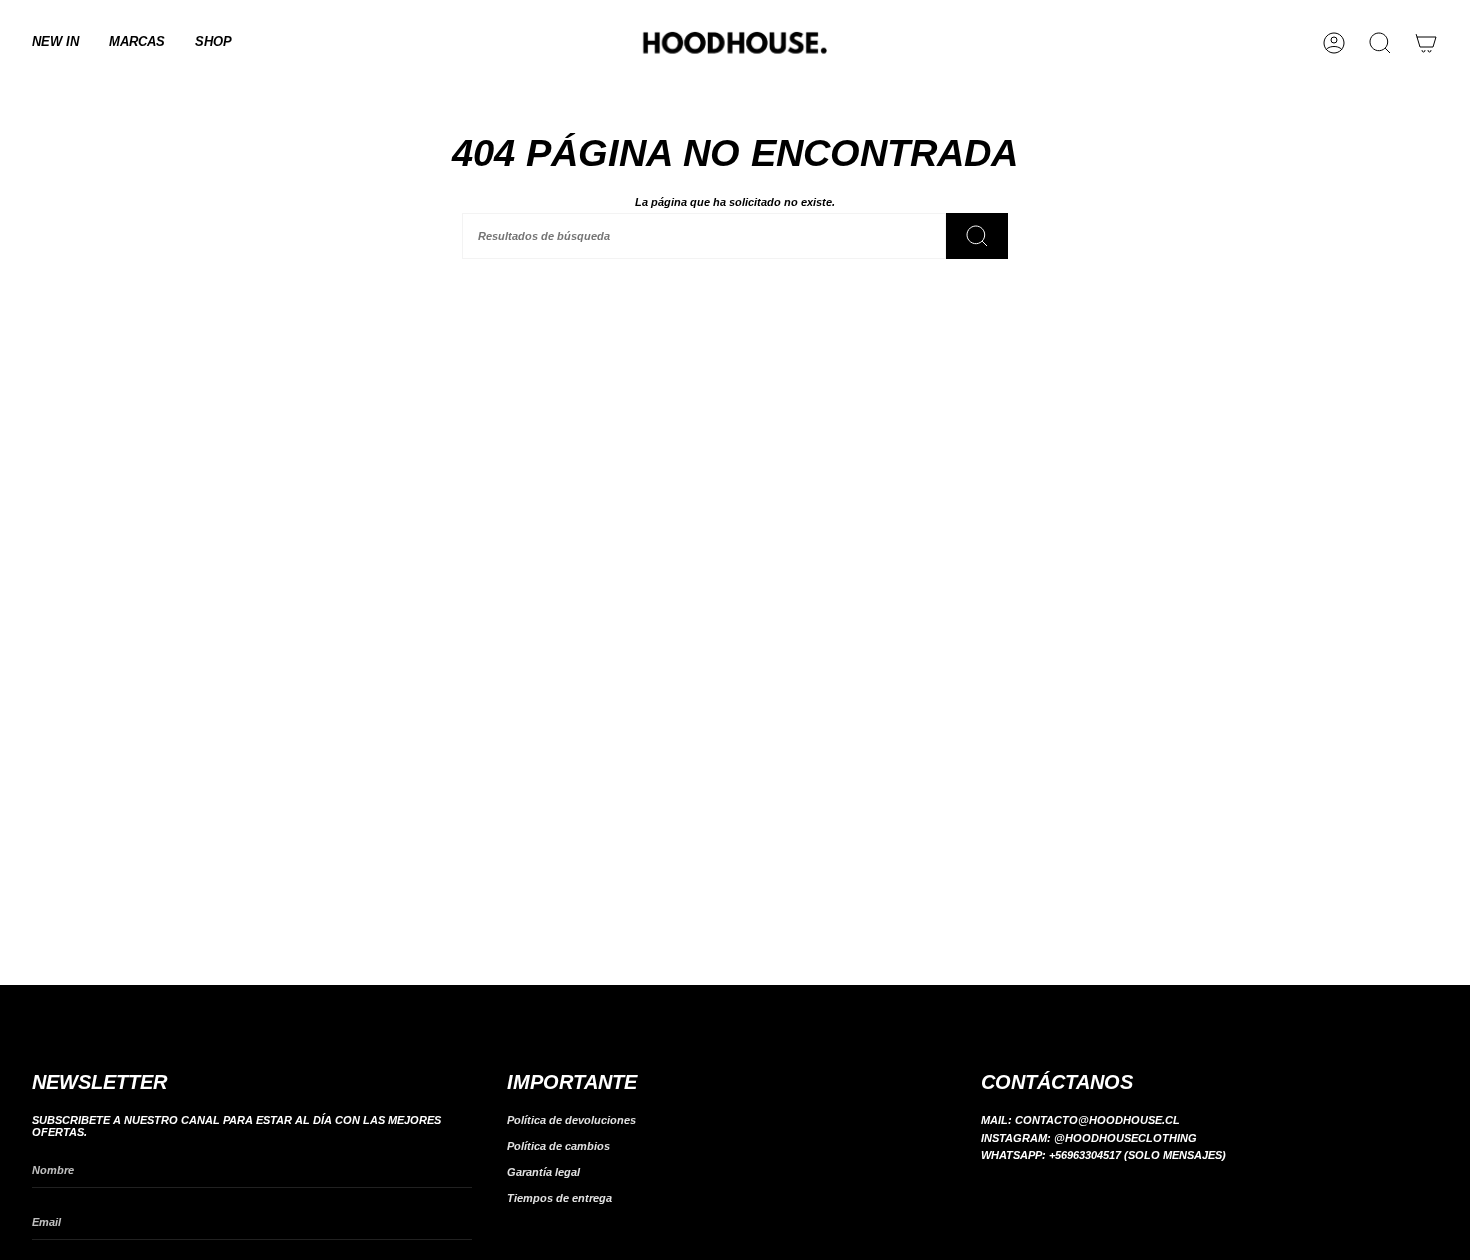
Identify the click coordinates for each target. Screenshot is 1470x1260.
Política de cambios (558, 1146)
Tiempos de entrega (559, 1198)
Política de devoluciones (571, 1120)
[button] (137, 43)
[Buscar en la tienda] (977, 236)
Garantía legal (543, 1172)
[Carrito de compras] (1426, 43)
